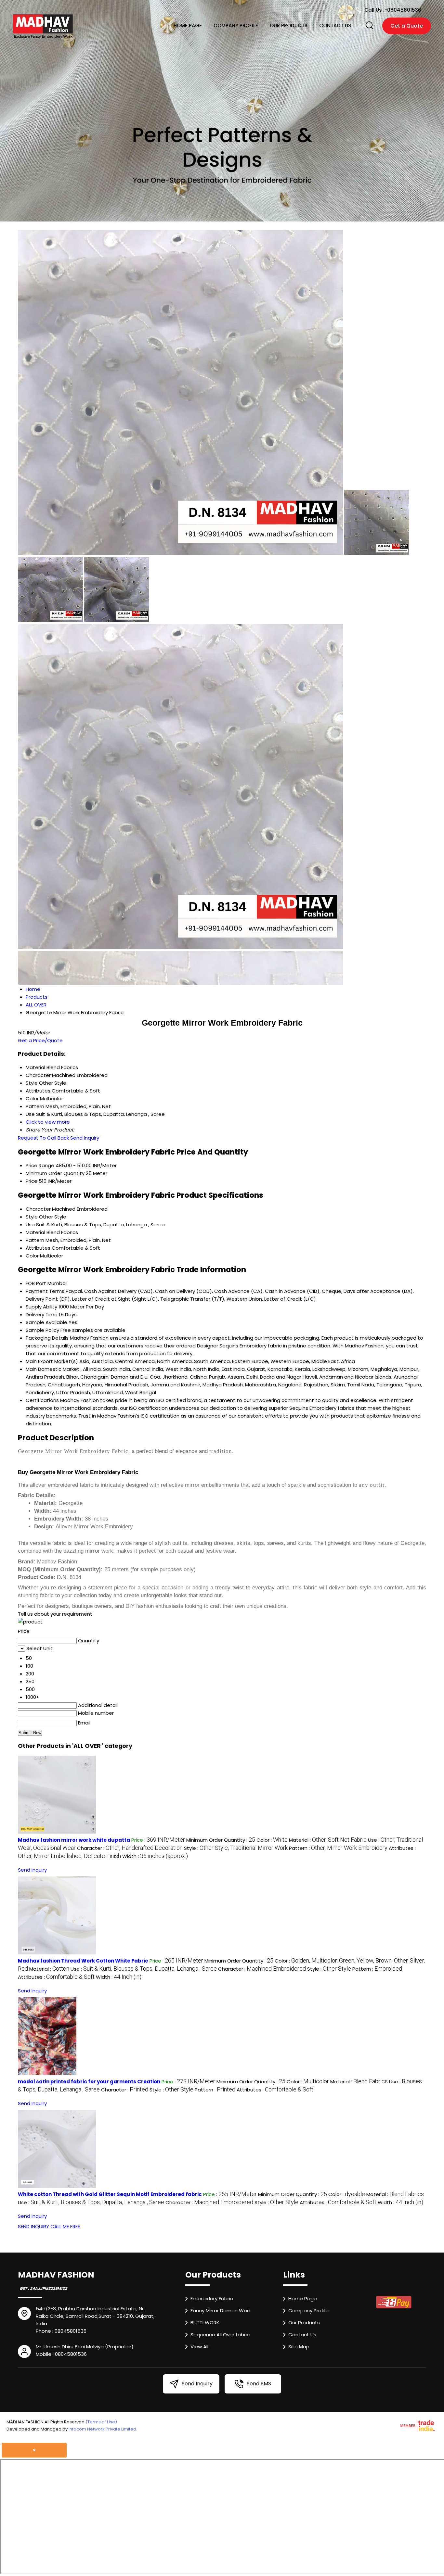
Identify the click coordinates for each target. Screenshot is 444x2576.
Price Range (40, 1165)
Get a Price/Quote (40, 1040)
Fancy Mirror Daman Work (221, 2311)
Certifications (42, 1400)
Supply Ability (41, 1307)
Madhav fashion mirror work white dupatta (74, 1840)
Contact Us (335, 25)
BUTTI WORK (205, 2323)
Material (35, 1232)
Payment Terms (45, 1291)
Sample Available (46, 1322)
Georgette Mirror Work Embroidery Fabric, (74, 1451)
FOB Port (36, 1283)
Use (30, 1225)
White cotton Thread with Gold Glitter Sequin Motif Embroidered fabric (110, 2194)
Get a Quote (407, 26)
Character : (130, 1848)
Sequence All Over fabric (220, 2335)
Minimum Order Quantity (55, 1173)
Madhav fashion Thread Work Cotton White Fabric (83, 1961)
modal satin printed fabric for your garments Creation (89, 2082)
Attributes (38, 1248)
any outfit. (372, 1485)
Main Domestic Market (52, 1369)
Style (32, 1217)
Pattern (35, 1240)
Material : (328, 1840)
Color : (272, 1840)
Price (32, 1181)
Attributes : (56, 1977)
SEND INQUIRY (33, 2226)
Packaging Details (47, 1338)
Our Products (289, 25)
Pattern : (338, 1848)
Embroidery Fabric (212, 2298)
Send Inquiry (85, 1138)
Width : (155, 1856)
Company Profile (236, 25)
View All (199, 2347)
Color (32, 1256)
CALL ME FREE (65, 2226)
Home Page (188, 25)
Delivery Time (42, 1314)
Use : (144, 1969)
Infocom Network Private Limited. (103, 2429)
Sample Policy (42, 1330)
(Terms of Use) (101, 2422)
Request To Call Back (43, 1138)
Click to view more (48, 1122)
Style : (236, 1848)
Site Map (299, 2347)
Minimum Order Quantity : (221, 1840)
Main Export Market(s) (52, 1361)
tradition (221, 1451)
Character (38, 1209)
